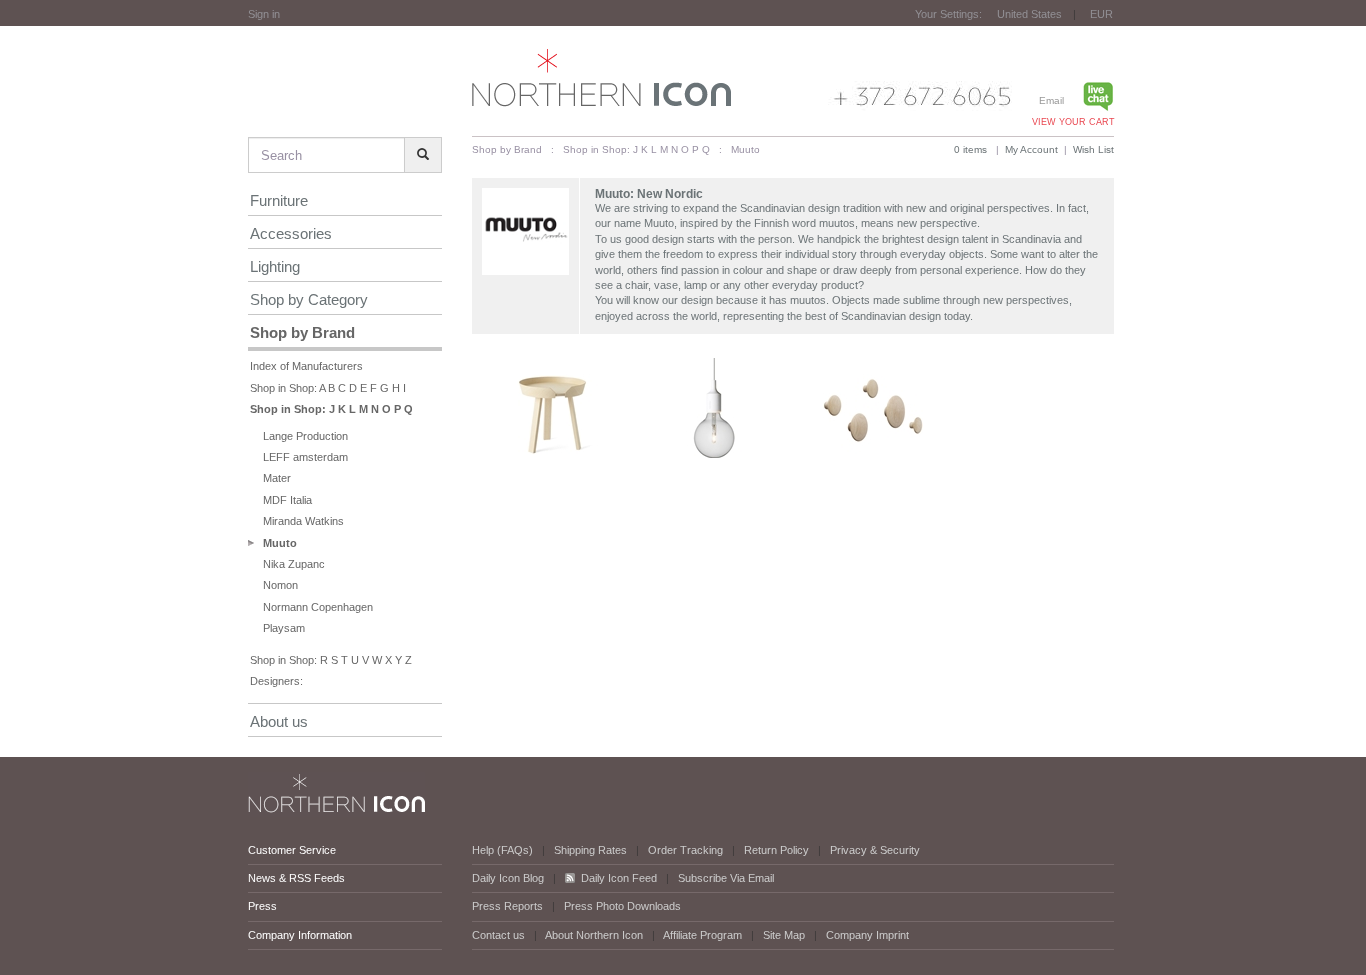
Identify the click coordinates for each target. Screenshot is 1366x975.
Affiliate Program (702, 935)
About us (279, 721)
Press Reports (507, 906)
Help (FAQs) (502, 850)
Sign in (264, 14)
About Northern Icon (594, 935)
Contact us (498, 935)
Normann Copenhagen (318, 607)
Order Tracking (685, 850)
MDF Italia (287, 500)
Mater (277, 478)
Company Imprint (867, 935)
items (970, 149)
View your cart (1073, 122)
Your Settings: (948, 14)
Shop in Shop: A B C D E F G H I (328, 388)
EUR (1101, 14)
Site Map (784, 935)
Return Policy (776, 850)
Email (1051, 100)
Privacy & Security (875, 850)
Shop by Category (309, 299)
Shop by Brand (302, 332)
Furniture (279, 200)
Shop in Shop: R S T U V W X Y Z (331, 660)
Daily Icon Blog (508, 878)
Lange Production (305, 436)
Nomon (280, 585)
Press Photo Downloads (622, 906)
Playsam (284, 628)
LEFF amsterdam (305, 457)
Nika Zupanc (294, 564)
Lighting (275, 266)
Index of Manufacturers (306, 366)
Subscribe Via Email (726, 878)
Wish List (1093, 149)
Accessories (291, 233)
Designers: (276, 681)
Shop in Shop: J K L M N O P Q (331, 409)
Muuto (280, 543)
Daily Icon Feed (619, 878)
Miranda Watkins (303, 521)
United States (1029, 14)
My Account (1031, 149)
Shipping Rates (590, 850)
